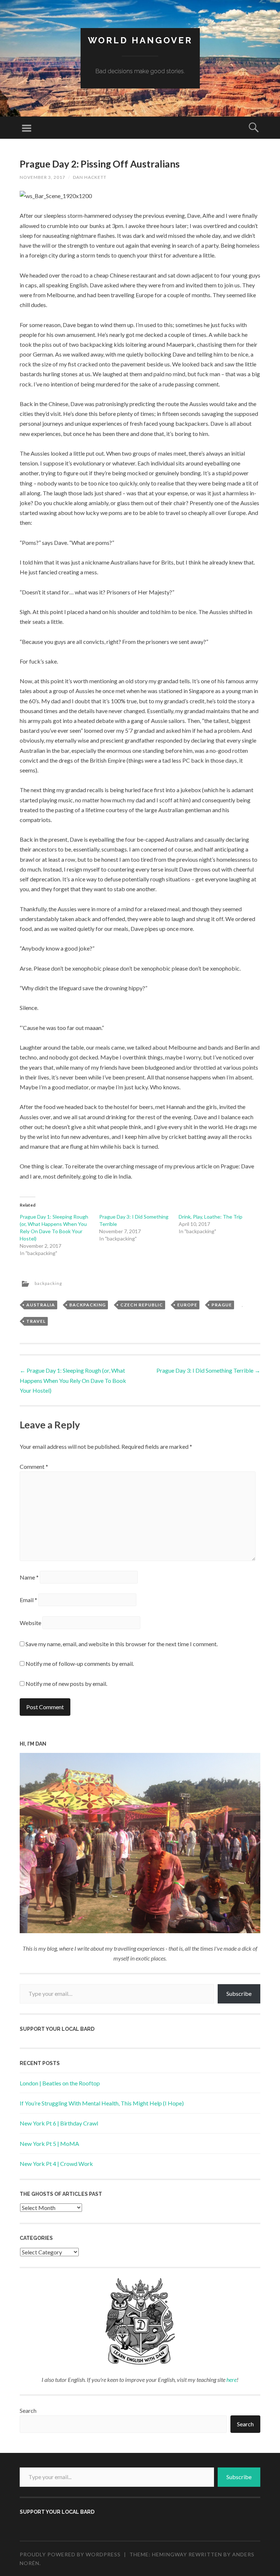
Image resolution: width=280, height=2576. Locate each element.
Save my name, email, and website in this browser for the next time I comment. (122, 1644)
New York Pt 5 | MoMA (49, 2144)
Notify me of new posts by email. (66, 1684)
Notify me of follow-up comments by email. (80, 1663)
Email (28, 1600)
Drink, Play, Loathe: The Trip (211, 1217)
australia (41, 1305)
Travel (36, 1321)
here (232, 2380)
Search (28, 2410)
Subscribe (239, 1993)
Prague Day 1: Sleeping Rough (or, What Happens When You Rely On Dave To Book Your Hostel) (73, 1380)
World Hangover (140, 40)
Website (30, 1623)
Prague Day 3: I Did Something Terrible (208, 1370)
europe (187, 1305)
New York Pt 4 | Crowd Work (56, 2164)
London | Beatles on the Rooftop (60, 2083)
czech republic (142, 1305)
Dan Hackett (90, 177)
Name (29, 1577)
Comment (34, 1466)
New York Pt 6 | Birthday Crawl (59, 2123)
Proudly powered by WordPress (70, 2554)
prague (222, 1305)
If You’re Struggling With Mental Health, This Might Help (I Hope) (102, 2103)
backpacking (48, 1283)
